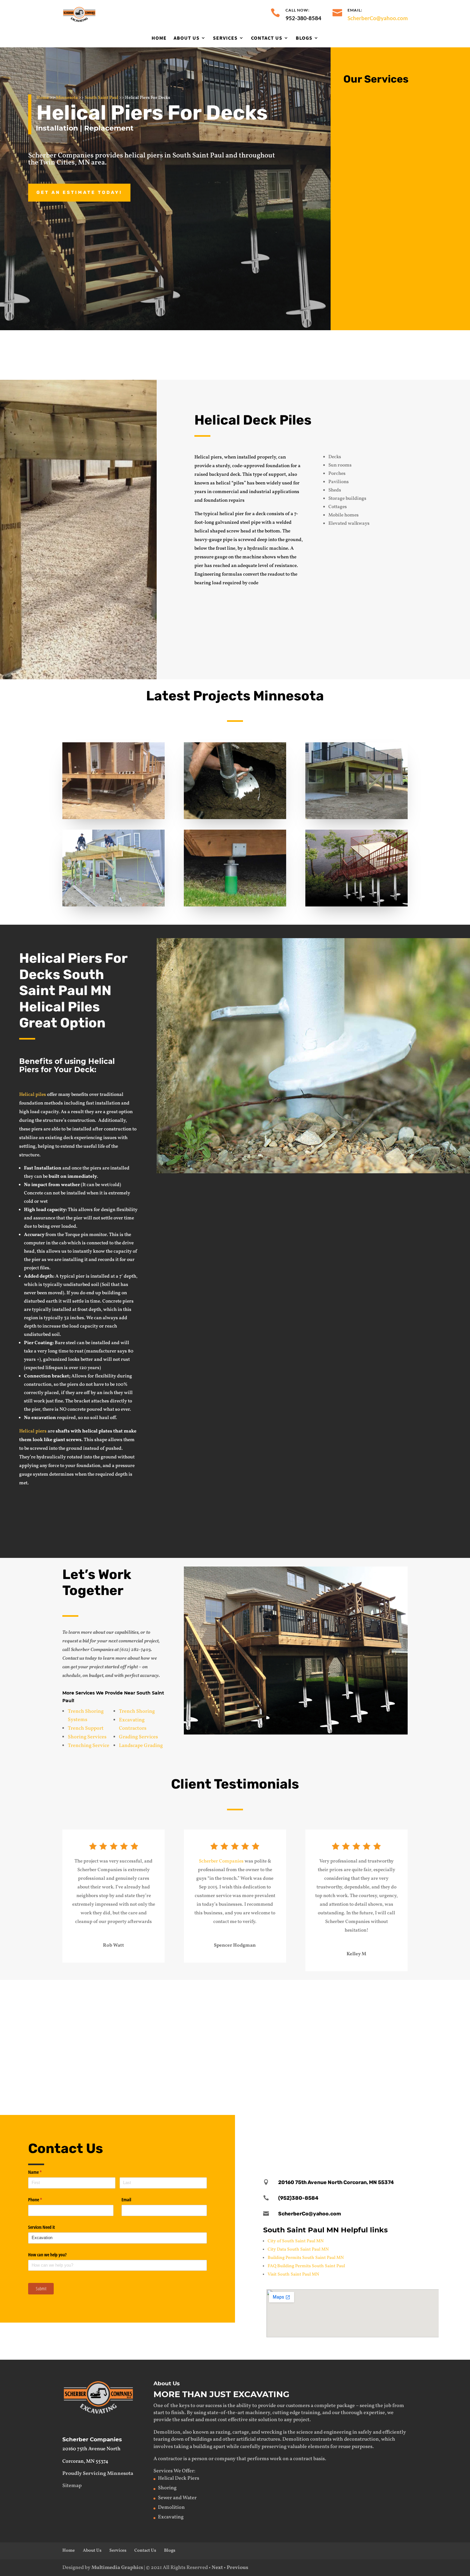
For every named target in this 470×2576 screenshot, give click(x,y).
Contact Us (267, 38)
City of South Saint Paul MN (296, 2241)
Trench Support (86, 1728)
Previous (237, 2568)
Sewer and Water (177, 2498)
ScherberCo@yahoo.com (378, 18)
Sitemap (72, 2486)
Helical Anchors (360, 2064)
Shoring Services (87, 1737)
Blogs (304, 38)
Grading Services (138, 1737)
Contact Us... (371, 354)
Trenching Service (89, 1746)
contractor (170, 2459)
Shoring (216, 2064)
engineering (337, 2432)
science (305, 2432)
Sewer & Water (226, 1992)
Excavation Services (398, 103)
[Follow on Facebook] (353, 2133)
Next (217, 2568)
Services (225, 38)
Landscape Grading (141, 1746)
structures (268, 2439)
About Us (187, 38)
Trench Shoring (137, 1711)
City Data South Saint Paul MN (298, 2249)
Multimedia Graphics (117, 2568)
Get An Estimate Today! (79, 192)
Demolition (384, 153)
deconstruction (361, 2439)
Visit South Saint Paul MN (293, 2274)
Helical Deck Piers (179, 2478)
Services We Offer (174, 2471)
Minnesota (67, 98)
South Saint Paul (101, 98)
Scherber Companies (221, 1861)
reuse (345, 2447)
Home (159, 38)
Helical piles (33, 1095)
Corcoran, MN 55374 (85, 2461)
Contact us (392, 1195)
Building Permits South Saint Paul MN (306, 2258)
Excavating (89, 1992)
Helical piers (33, 1431)
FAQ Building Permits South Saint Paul (306, 2266)
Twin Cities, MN (65, 163)
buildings (201, 2439)
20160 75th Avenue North (91, 2449)
